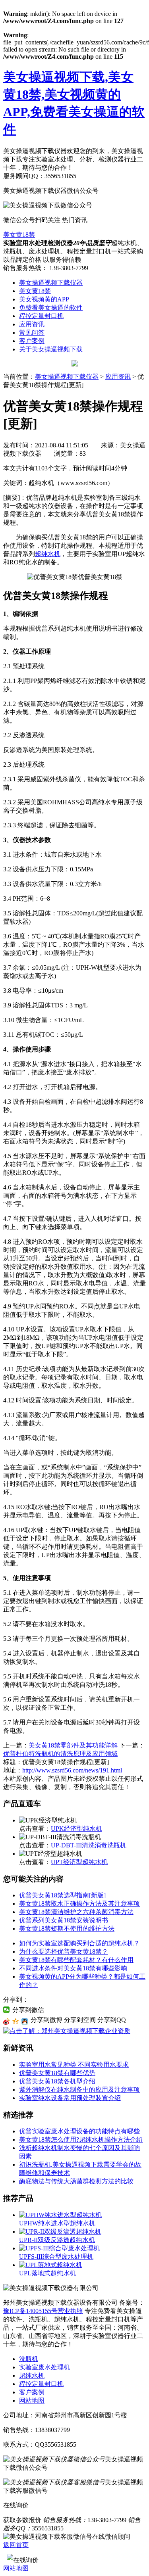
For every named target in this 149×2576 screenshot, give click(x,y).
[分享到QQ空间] (16, 2022)
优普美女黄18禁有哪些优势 (57, 2073)
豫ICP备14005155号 (30, 2311)
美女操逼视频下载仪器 (51, 283)
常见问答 (32, 333)
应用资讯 (32, 324)
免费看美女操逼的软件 (51, 308)
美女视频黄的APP (44, 299)
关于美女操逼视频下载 (51, 349)
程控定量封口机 (41, 316)
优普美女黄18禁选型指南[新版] (62, 1895)
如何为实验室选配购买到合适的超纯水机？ (79, 1943)
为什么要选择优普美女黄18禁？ (64, 1952)
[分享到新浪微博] (7, 2022)
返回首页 (16, 2545)
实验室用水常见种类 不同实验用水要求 (74, 2065)
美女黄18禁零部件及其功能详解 (73, 1745)
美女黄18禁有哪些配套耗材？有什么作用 (76, 1960)
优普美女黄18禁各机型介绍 (57, 2081)
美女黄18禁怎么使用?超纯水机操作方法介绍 (81, 2140)
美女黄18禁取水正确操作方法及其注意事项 (79, 1904)
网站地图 (32, 2400)
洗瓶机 (29, 2359)
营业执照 (70, 2311)
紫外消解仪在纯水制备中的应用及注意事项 (79, 2090)
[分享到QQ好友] (25, 2022)
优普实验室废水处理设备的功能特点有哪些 (79, 2131)
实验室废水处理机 (45, 2367)
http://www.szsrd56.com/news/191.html (72, 1770)
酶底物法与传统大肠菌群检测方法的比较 (76, 2181)
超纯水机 (48, 554)
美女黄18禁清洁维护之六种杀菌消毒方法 (76, 1912)
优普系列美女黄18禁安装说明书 (64, 1920)
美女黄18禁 (19, 235)
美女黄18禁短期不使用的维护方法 (67, 1929)
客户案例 (32, 341)
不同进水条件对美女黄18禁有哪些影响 (73, 1968)
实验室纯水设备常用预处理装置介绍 (70, 2098)
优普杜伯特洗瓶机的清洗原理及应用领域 (60, 1754)
